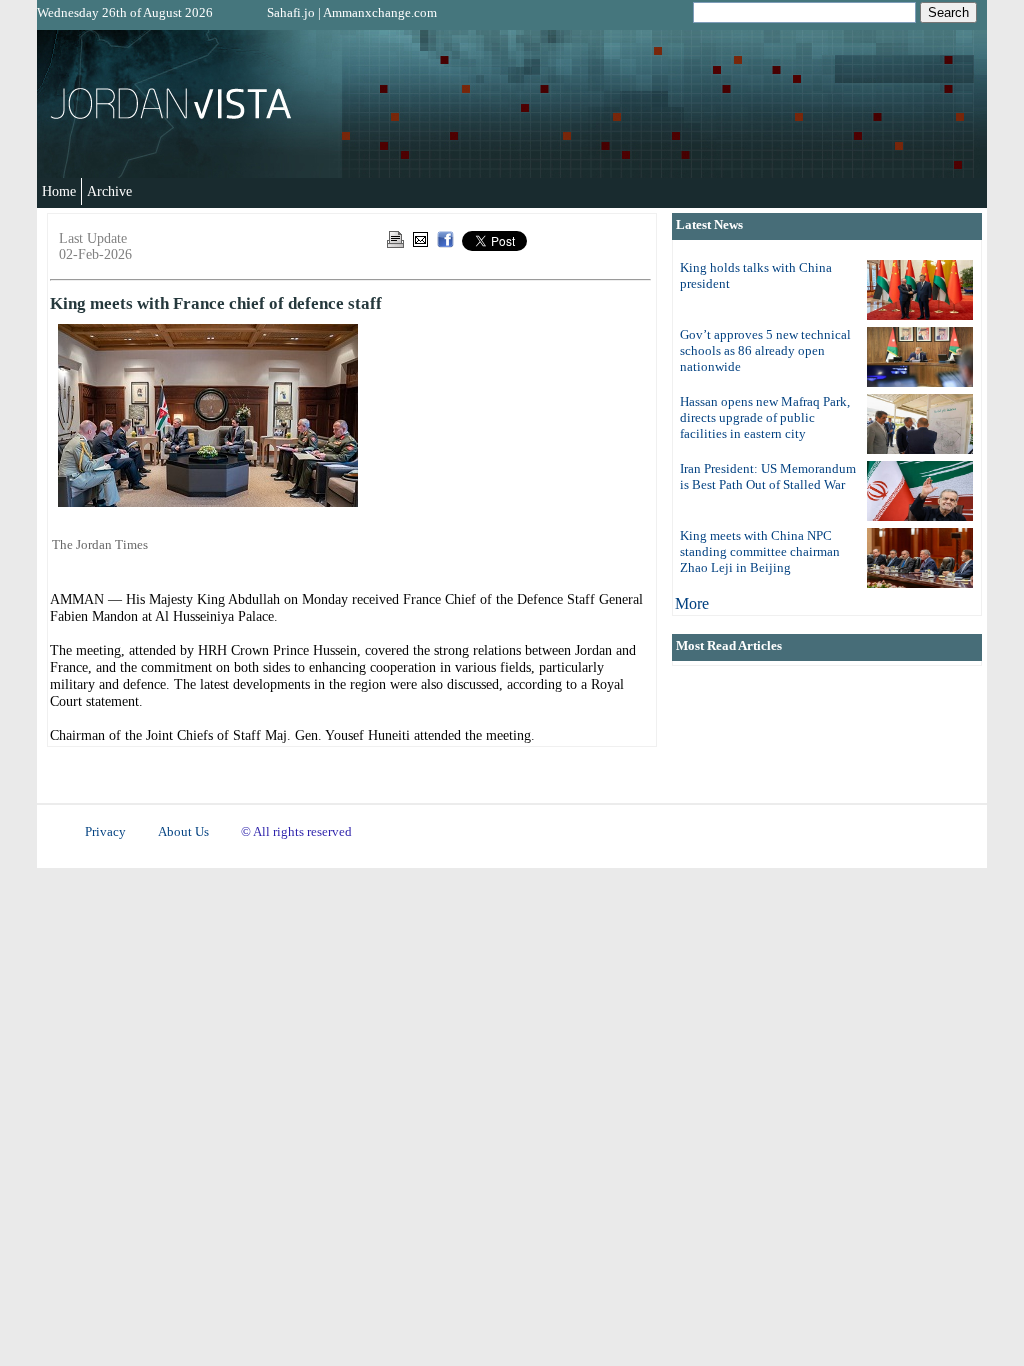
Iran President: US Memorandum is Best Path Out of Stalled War (768, 476)
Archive (109, 191)
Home (59, 191)
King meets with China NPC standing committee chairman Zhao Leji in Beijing (760, 551)
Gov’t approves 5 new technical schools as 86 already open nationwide (765, 350)
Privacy (105, 832)
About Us (183, 832)
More (692, 603)
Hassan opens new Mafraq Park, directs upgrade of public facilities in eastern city (765, 417)
